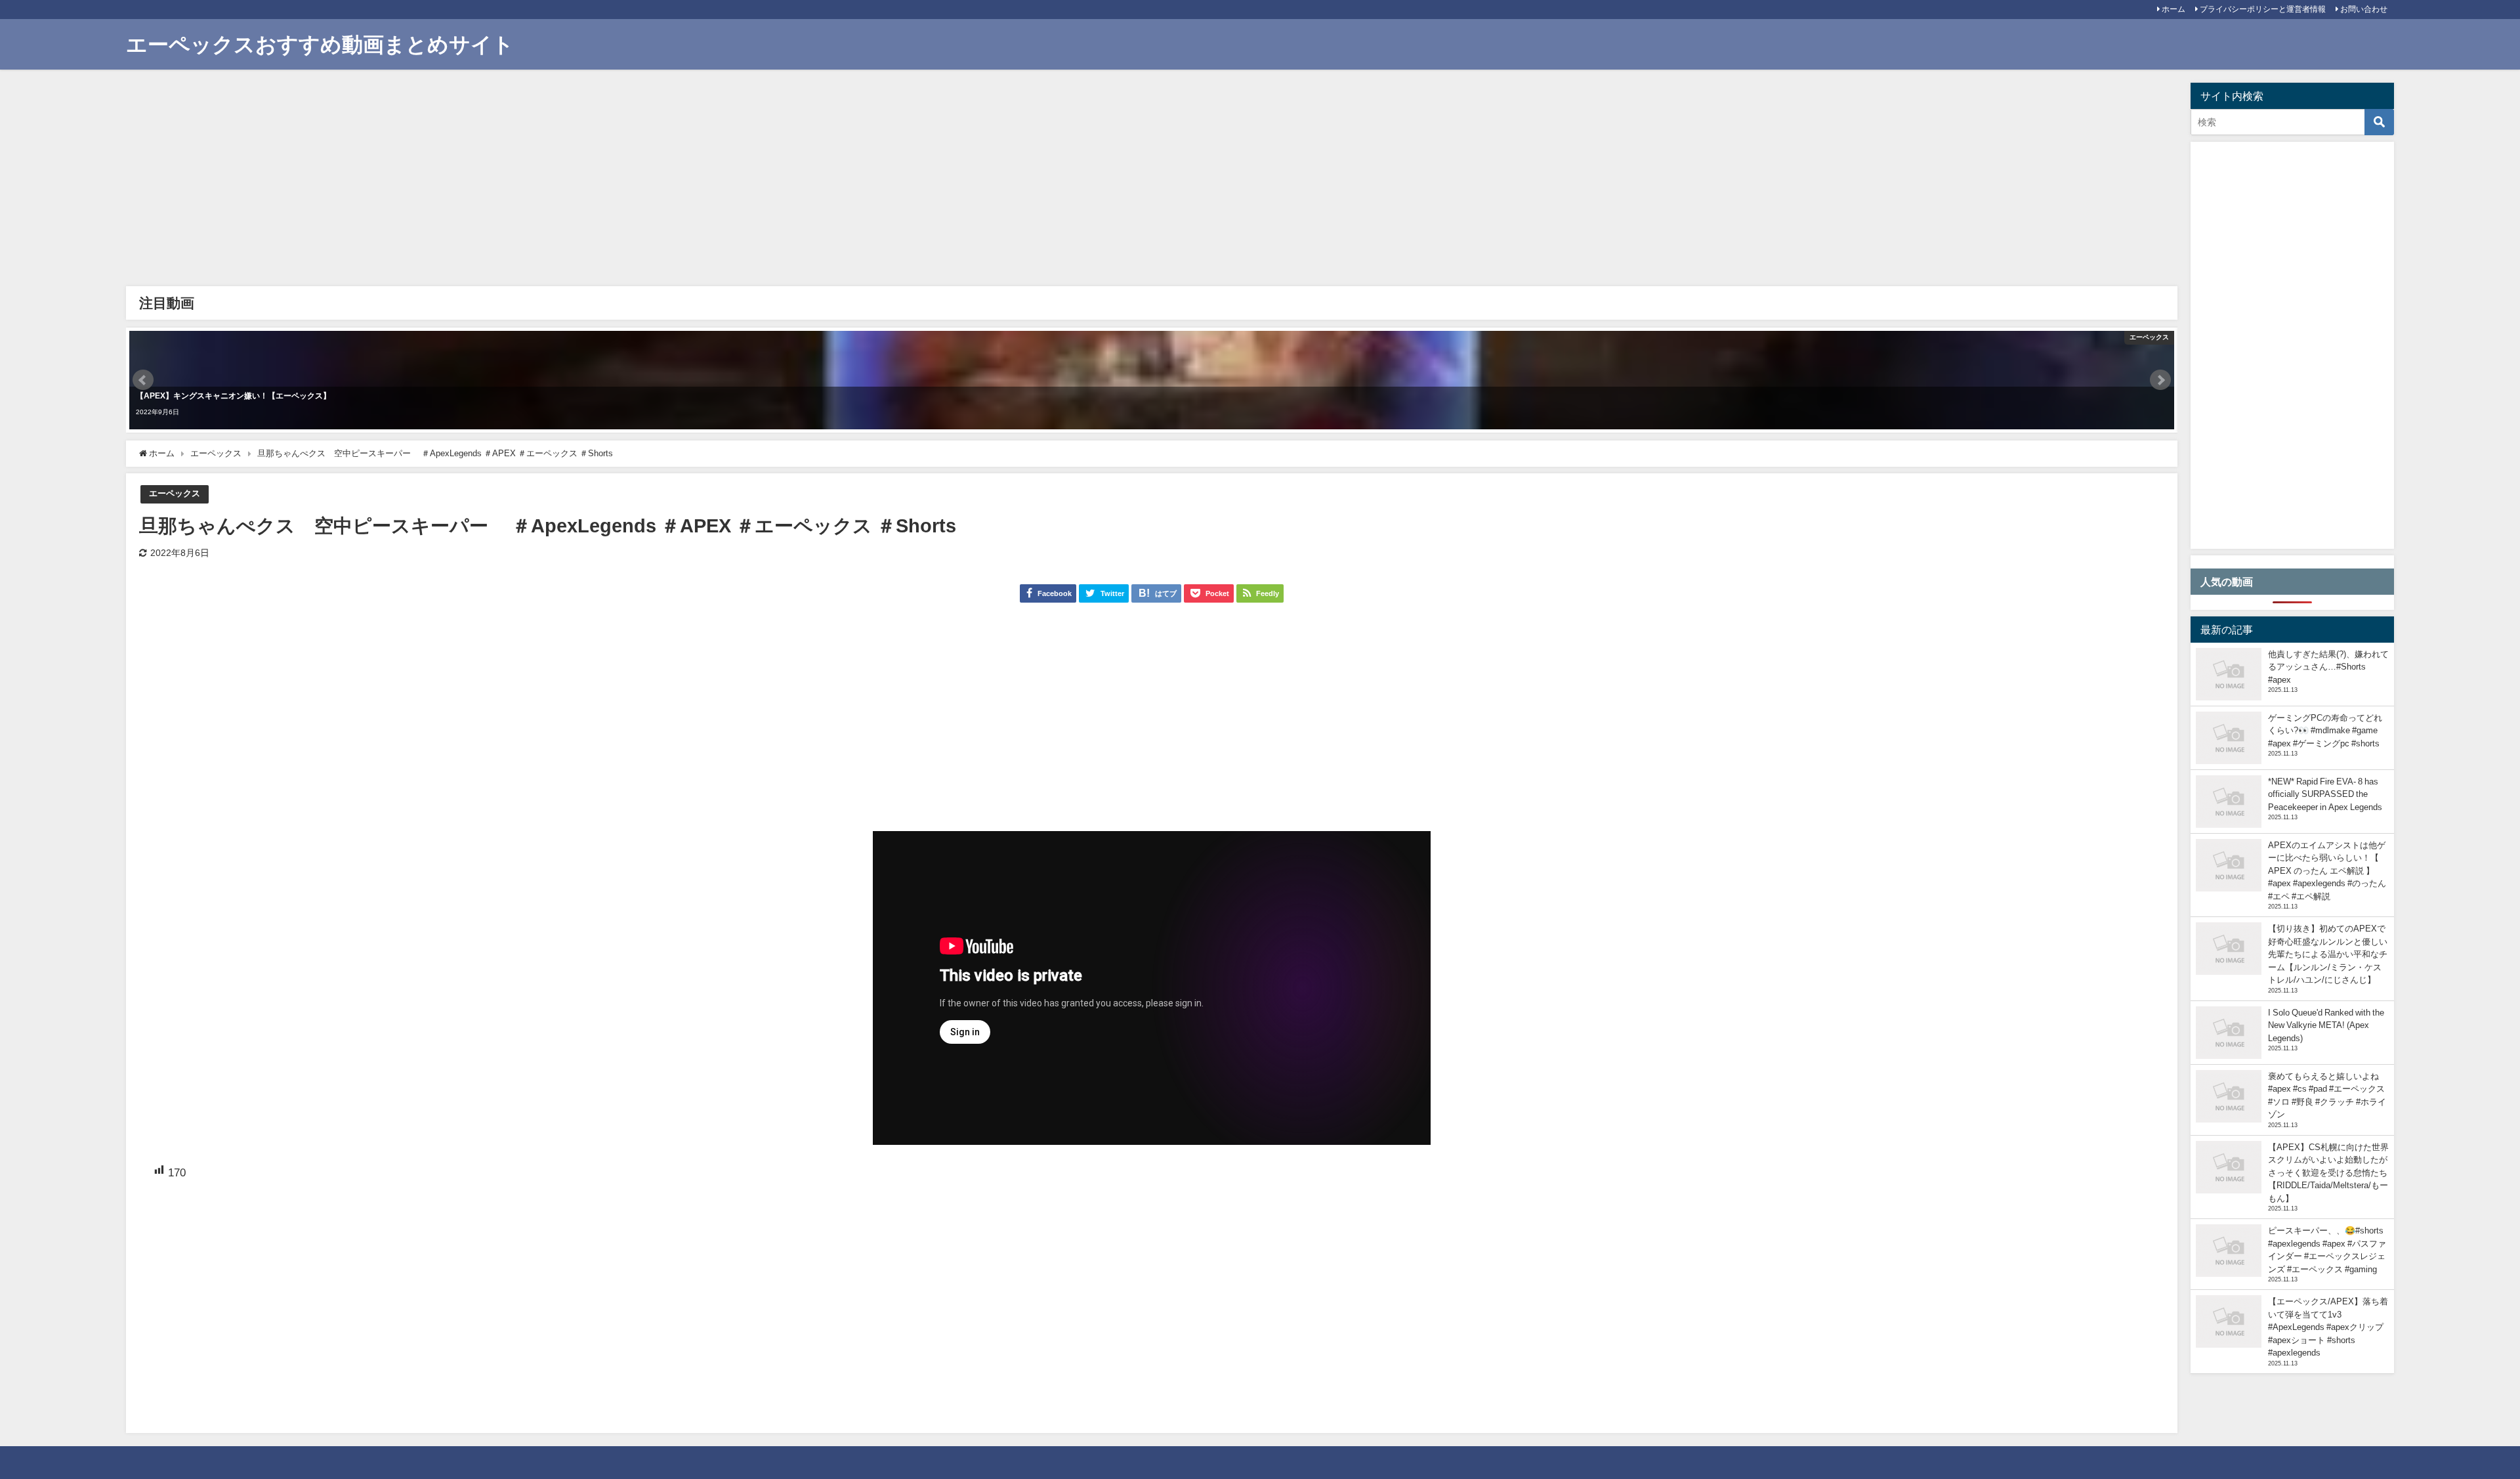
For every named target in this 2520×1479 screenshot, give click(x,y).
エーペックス (175, 493)
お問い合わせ (2364, 9)
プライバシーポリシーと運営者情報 (2263, 9)
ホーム (2173, 9)
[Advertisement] (526, 181)
